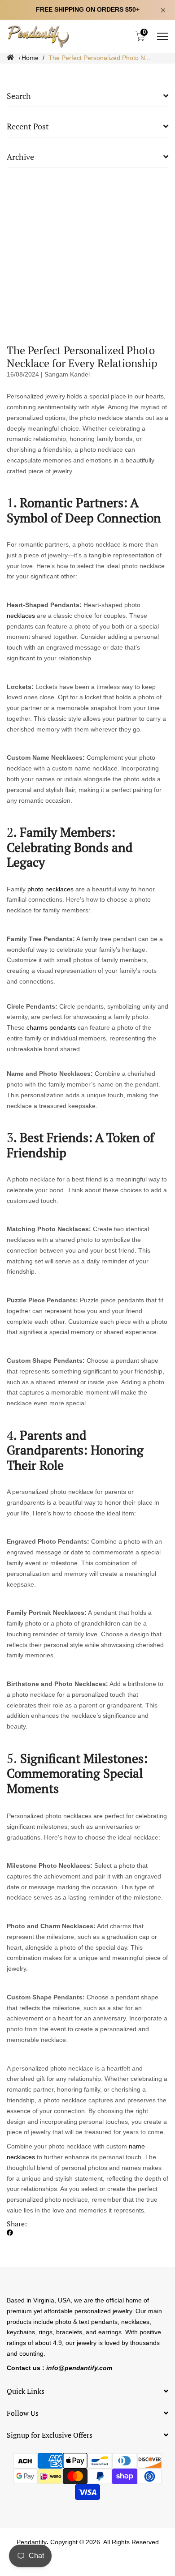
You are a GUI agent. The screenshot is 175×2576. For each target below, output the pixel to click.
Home (30, 58)
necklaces (21, 616)
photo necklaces (50, 889)
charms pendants (51, 1027)
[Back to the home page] (10, 58)
